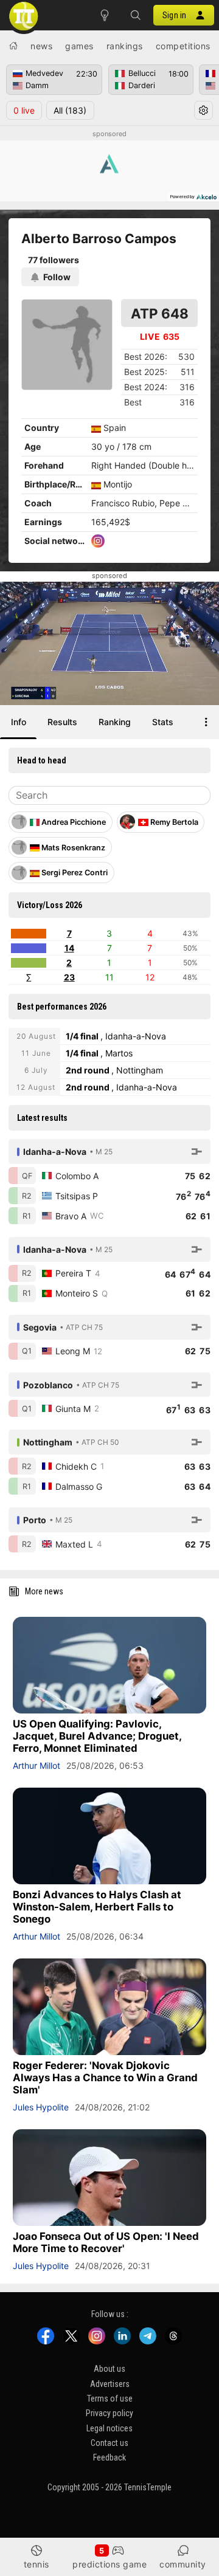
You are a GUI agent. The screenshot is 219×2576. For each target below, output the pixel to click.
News (41, 46)
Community (183, 2564)
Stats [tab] (163, 722)
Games (79, 46)
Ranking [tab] (115, 722)
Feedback (109, 2457)
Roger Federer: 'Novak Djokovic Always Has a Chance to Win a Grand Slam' (105, 2078)
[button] (135, 15)
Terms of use (110, 2399)
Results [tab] (62, 722)
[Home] (13, 46)
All (70, 110)
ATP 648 (160, 313)
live (24, 110)
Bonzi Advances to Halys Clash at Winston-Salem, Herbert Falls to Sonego (97, 1907)
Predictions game (109, 2564)
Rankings (125, 46)
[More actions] (206, 722)
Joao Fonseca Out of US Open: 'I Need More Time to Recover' (106, 2242)
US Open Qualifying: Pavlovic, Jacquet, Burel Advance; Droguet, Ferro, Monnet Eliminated (97, 1736)
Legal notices (109, 2428)
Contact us (109, 2443)
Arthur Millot (36, 1765)
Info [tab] (19, 722)
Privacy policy (109, 2413)
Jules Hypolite (41, 2107)
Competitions (183, 46)
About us (109, 2369)
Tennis (36, 2564)
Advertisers (110, 2384)
